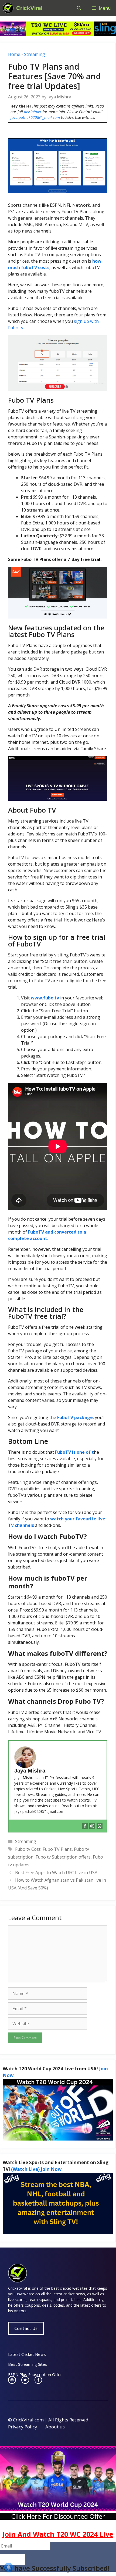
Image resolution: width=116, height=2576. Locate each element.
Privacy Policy (23, 2427)
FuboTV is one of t (74, 1452)
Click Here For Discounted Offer (58, 2516)
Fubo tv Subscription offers (63, 1857)
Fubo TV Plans (57, 1849)
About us (55, 2427)
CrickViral (29, 8)
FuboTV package (75, 1417)
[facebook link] (38, 2380)
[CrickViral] (8, 8)
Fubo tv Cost (28, 1849)
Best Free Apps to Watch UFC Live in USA (56, 1873)
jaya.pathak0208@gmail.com (35, 117)
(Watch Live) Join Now (36, 2169)
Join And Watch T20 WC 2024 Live (58, 2534)
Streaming (35, 54)
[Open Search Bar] (79, 8)
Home (14, 54)
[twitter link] (25, 2380)
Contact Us (26, 2328)
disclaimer (33, 112)
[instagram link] (12, 2380)
